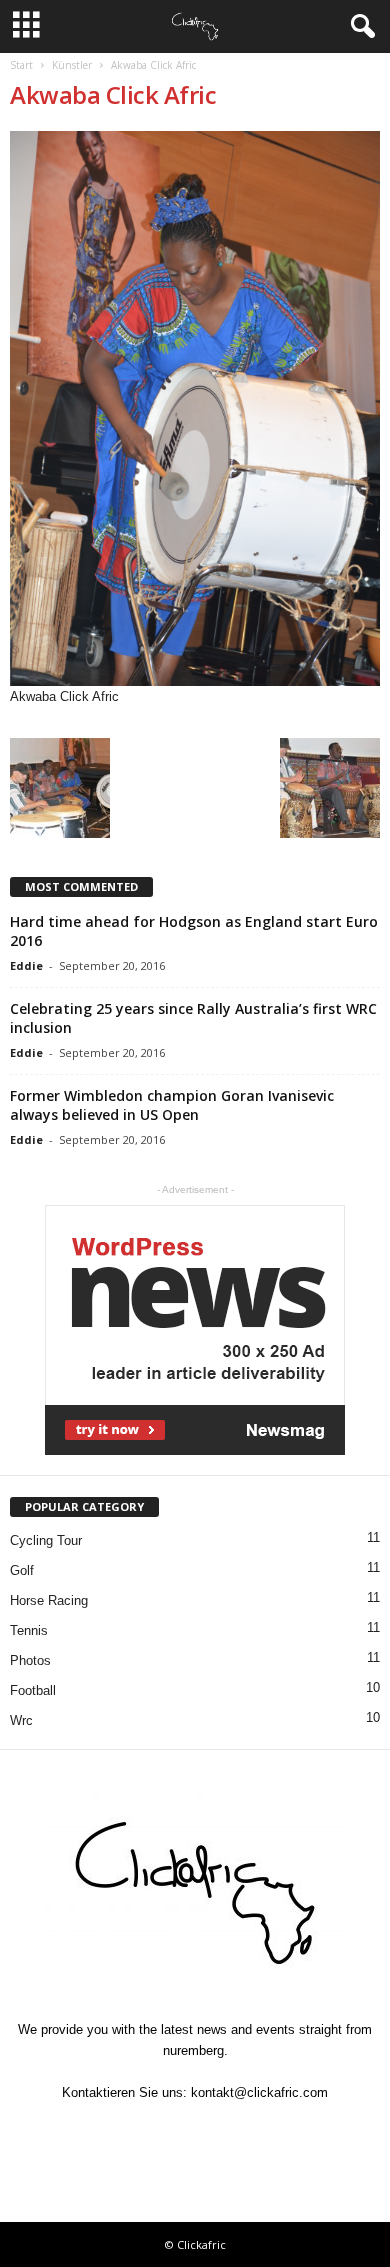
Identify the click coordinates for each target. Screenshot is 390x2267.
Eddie (26, 965)
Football (33, 1690)
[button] (359, 27)
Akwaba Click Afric (113, 94)
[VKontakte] (243, 2131)
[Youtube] (287, 2131)
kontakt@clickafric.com (259, 2092)
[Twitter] (151, 2131)
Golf (22, 1570)
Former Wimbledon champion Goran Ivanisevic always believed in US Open (172, 1105)
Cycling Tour (46, 1540)
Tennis (29, 1630)
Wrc (21, 1720)
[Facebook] (105, 2131)
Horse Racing (49, 1600)
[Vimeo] (197, 2131)
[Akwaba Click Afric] (195, 408)
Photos (30, 1660)
